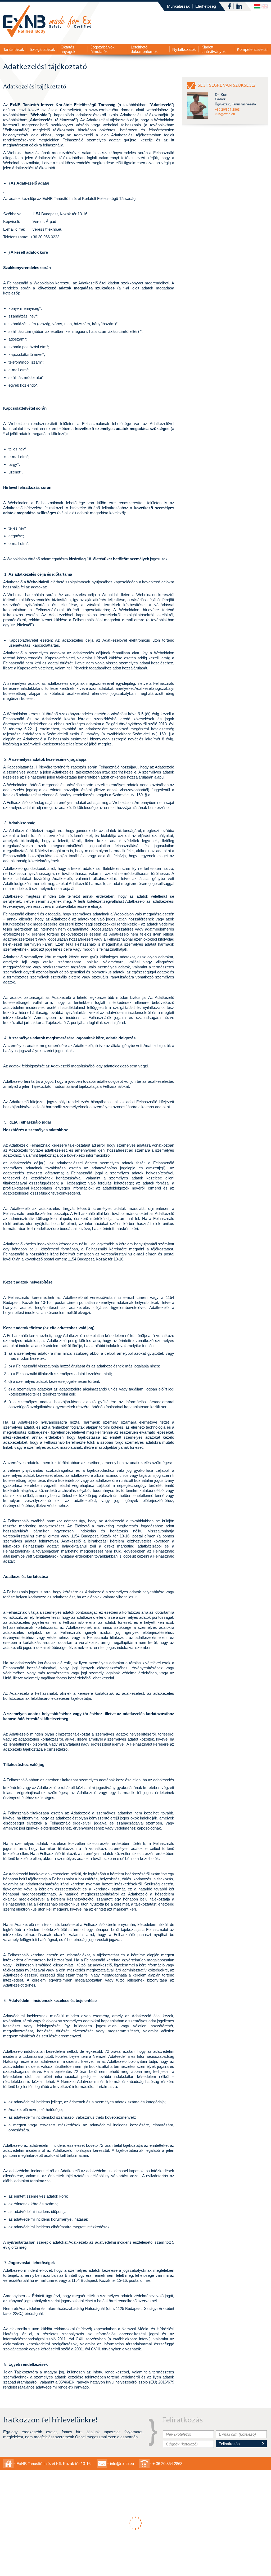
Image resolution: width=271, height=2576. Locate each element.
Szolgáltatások (42, 49)
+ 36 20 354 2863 (167, 2464)
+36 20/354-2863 (227, 110)
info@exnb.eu (122, 2464)
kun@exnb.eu (225, 114)
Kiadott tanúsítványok (214, 49)
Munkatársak (178, 6)
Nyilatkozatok (184, 49)
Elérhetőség (206, 6)
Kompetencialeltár (252, 49)
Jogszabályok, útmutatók (103, 49)
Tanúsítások (14, 49)
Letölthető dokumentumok (144, 49)
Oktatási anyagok (68, 49)
